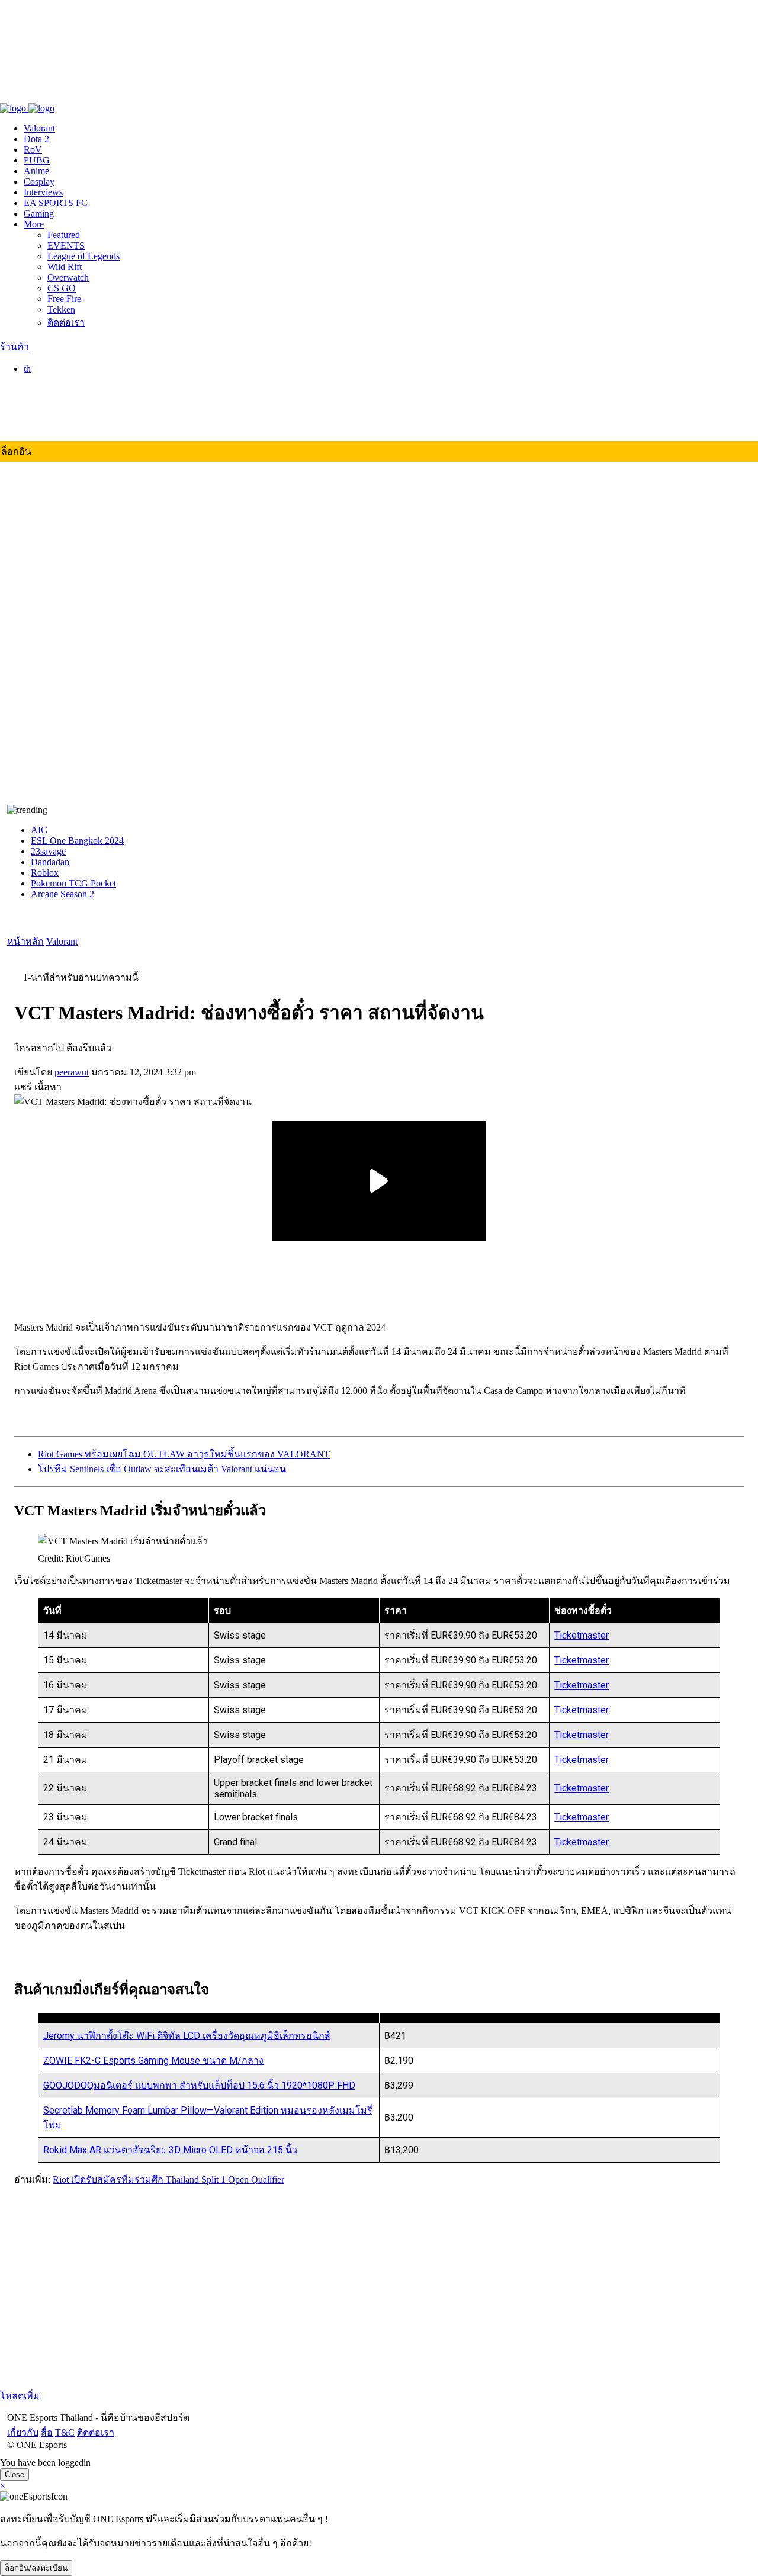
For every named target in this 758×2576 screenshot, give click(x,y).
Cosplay (39, 182)
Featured (64, 235)
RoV (33, 150)
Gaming (39, 213)
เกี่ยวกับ (16, 96)
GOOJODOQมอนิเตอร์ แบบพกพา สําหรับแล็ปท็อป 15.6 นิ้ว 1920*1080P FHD (199, 2085)
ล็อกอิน (16, 452)
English (62, 394)
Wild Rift (65, 267)
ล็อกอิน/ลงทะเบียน (36, 2568)
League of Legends (83, 256)
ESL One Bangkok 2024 (77, 841)
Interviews (43, 192)
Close (15, 2474)
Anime (36, 171)
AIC (39, 830)
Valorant (39, 128)
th (27, 369)
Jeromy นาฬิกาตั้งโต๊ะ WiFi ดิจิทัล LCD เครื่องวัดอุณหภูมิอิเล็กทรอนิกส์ (187, 2036)
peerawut (72, 1072)
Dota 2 (36, 139)
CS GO (62, 288)
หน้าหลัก (25, 941)
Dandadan (50, 862)
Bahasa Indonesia (80, 405)
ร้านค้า (15, 347)
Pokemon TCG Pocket (73, 883)
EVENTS (66, 245)
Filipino (62, 415)
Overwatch (68, 277)
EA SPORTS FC (56, 203)
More (34, 224)
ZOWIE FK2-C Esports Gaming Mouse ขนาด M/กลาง (153, 2061)
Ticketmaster (582, 1635)
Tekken (61, 309)
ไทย (56, 382)
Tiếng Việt (67, 426)
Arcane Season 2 (62, 894)
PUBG (37, 160)
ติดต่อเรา (89, 96)
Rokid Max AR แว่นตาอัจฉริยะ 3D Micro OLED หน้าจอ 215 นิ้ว (170, 2150)
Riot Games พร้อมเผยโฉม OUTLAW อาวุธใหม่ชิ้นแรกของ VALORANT (184, 1454)
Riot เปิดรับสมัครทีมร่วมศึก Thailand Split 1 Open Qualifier (168, 2180)
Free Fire (64, 299)
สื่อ (40, 96)
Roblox (45, 873)
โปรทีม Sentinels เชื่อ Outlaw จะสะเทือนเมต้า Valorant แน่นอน (162, 1469)
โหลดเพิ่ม (20, 2396)
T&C (58, 96)
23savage (48, 851)
